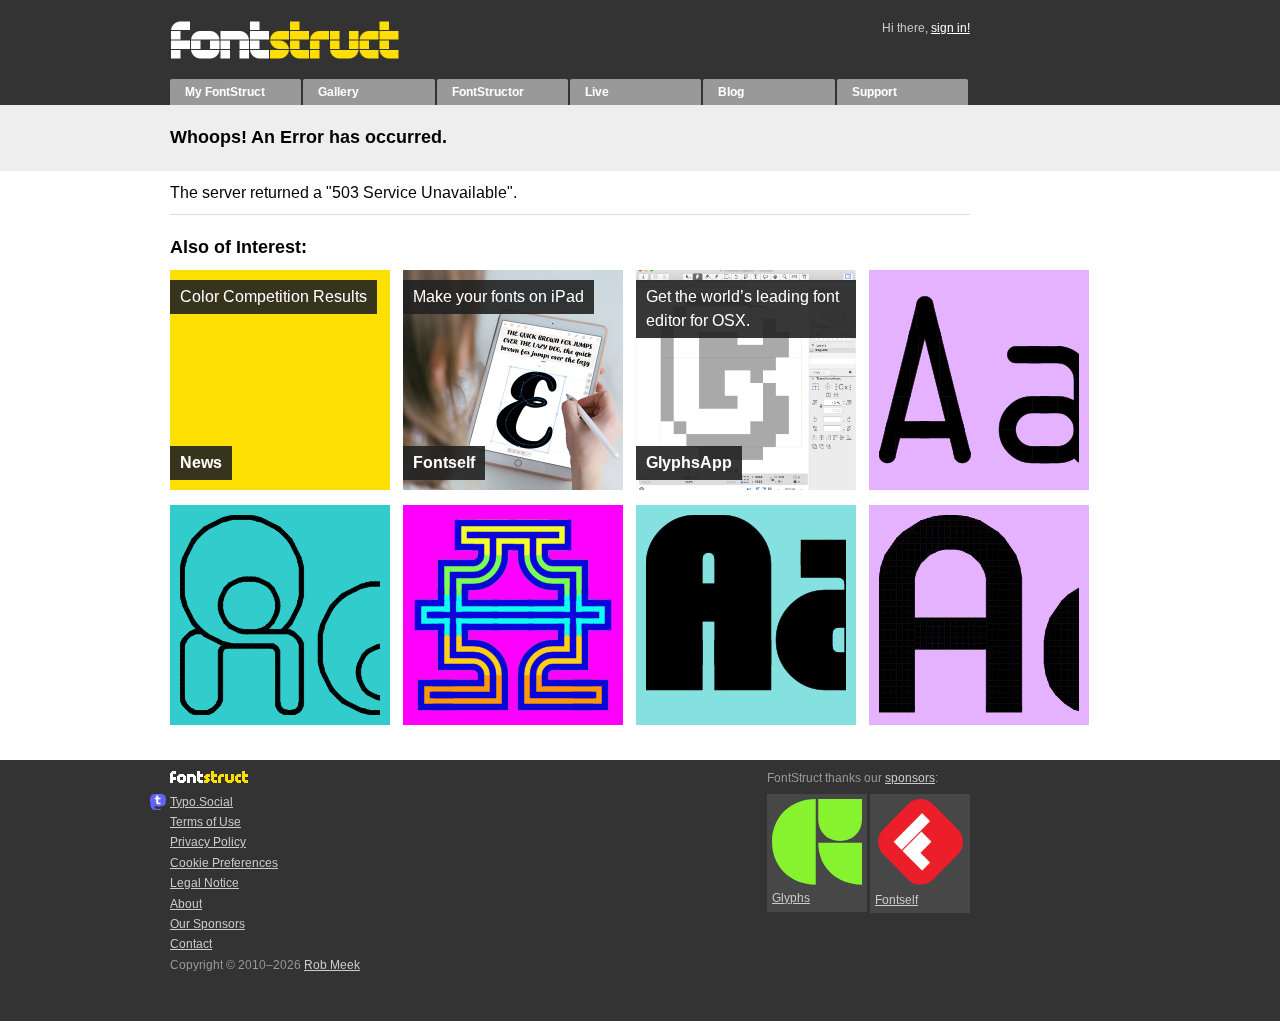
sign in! (950, 28)
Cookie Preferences (224, 863)
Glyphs (791, 898)
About (186, 904)
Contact (191, 944)
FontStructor (488, 92)
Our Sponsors (207, 924)
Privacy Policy (208, 842)
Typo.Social (201, 802)
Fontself (896, 900)
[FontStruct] (305, 55)
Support (874, 92)
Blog (731, 92)
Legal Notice (204, 883)
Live (597, 92)
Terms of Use (205, 822)
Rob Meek (332, 965)
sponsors (910, 778)
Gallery (338, 92)
